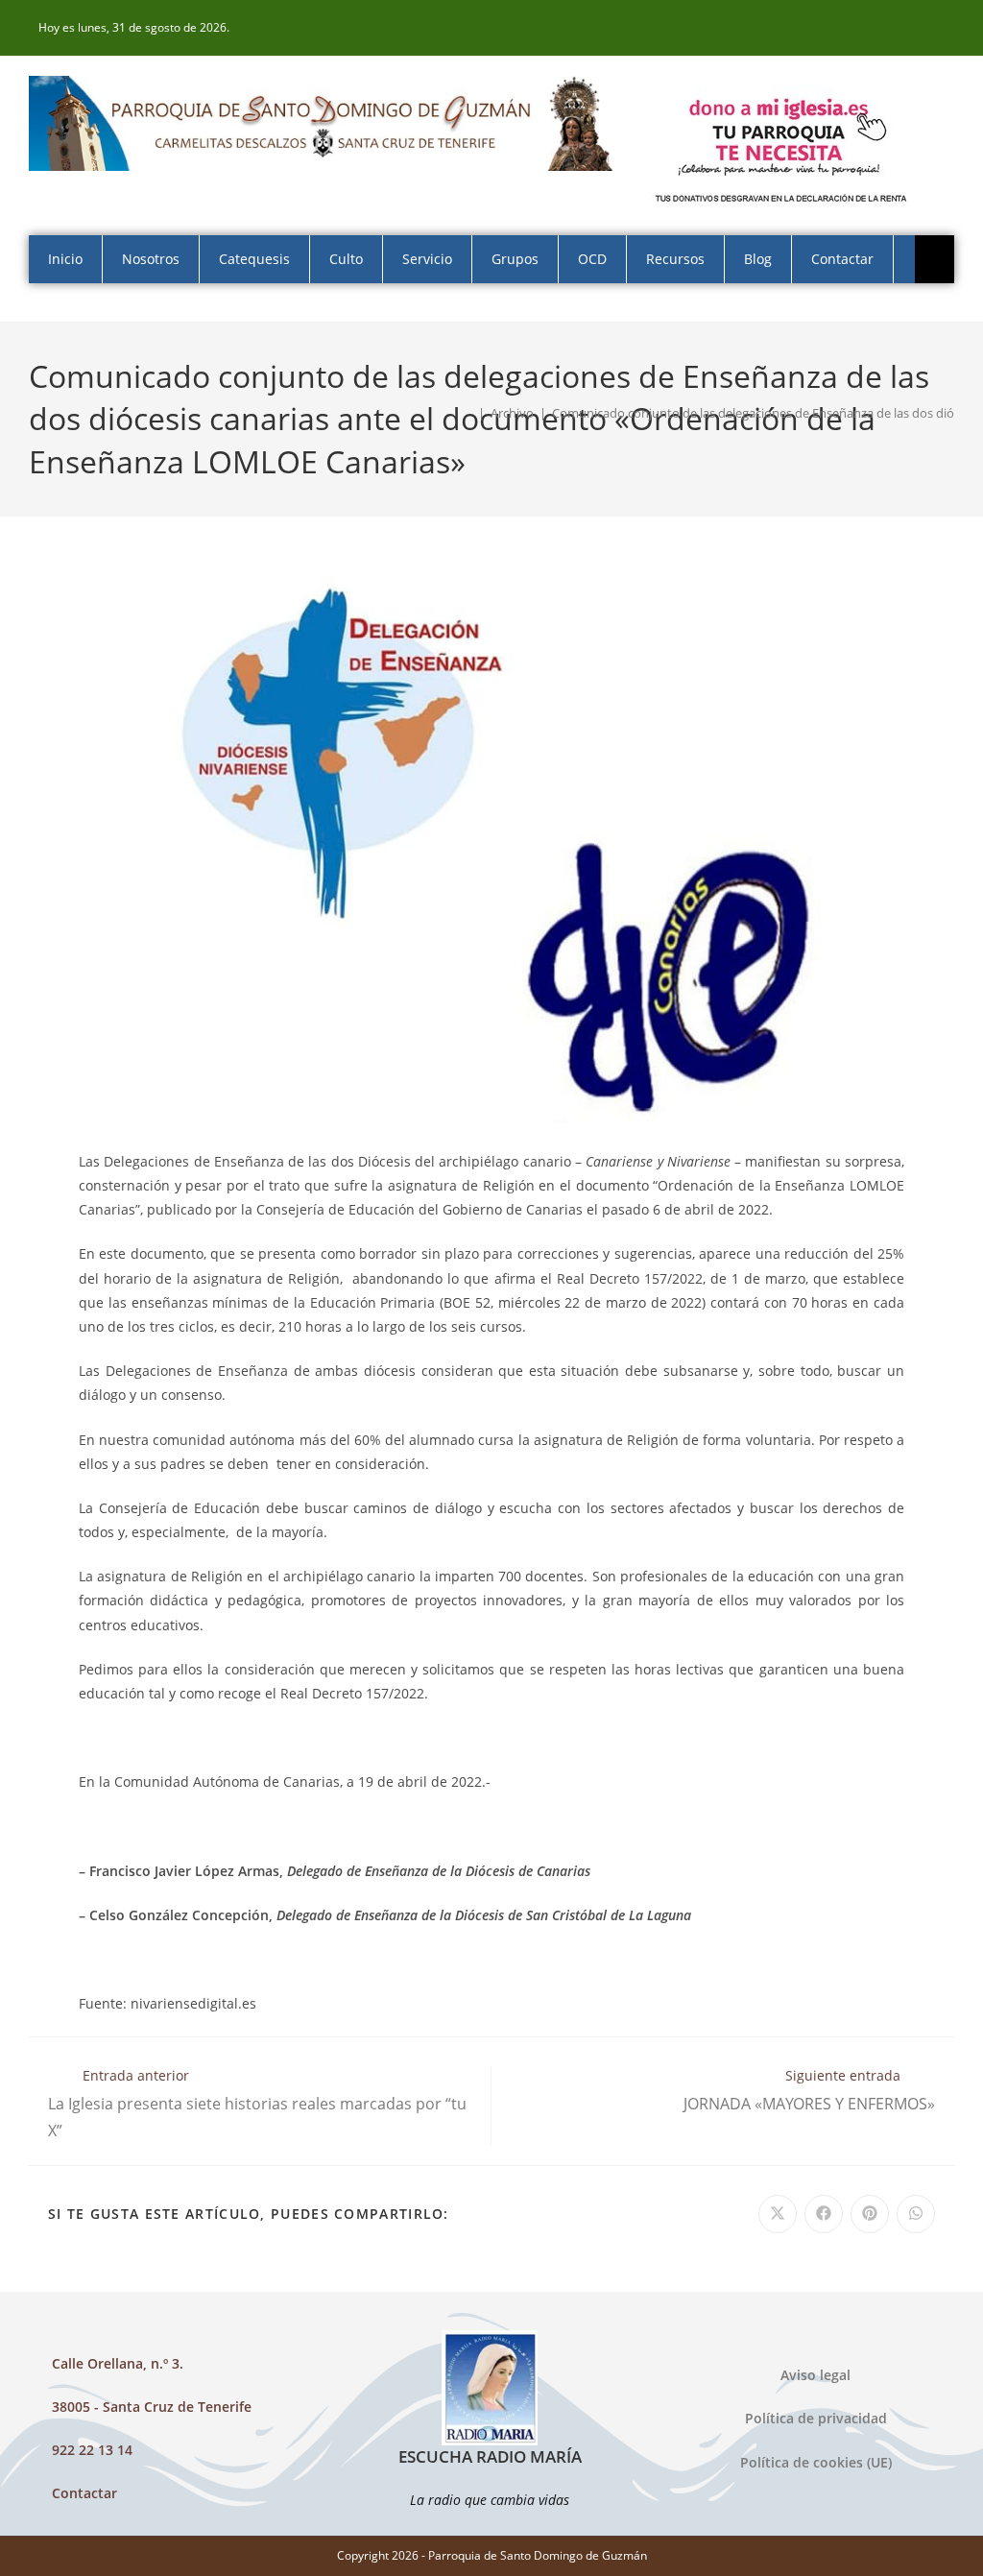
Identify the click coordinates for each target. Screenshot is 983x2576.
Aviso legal (815, 2375)
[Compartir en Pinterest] (870, 2214)
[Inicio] (468, 413)
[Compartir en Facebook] (824, 2214)
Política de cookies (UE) (816, 2462)
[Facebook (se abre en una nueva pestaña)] (944, 28)
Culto (346, 259)
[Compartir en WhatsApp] (916, 2214)
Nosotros (151, 259)
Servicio (427, 259)
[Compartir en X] (778, 2214)
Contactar (842, 259)
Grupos (515, 259)
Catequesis (254, 259)
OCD (592, 259)
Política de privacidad (816, 2418)
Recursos (675, 259)
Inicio (65, 259)
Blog (758, 259)
